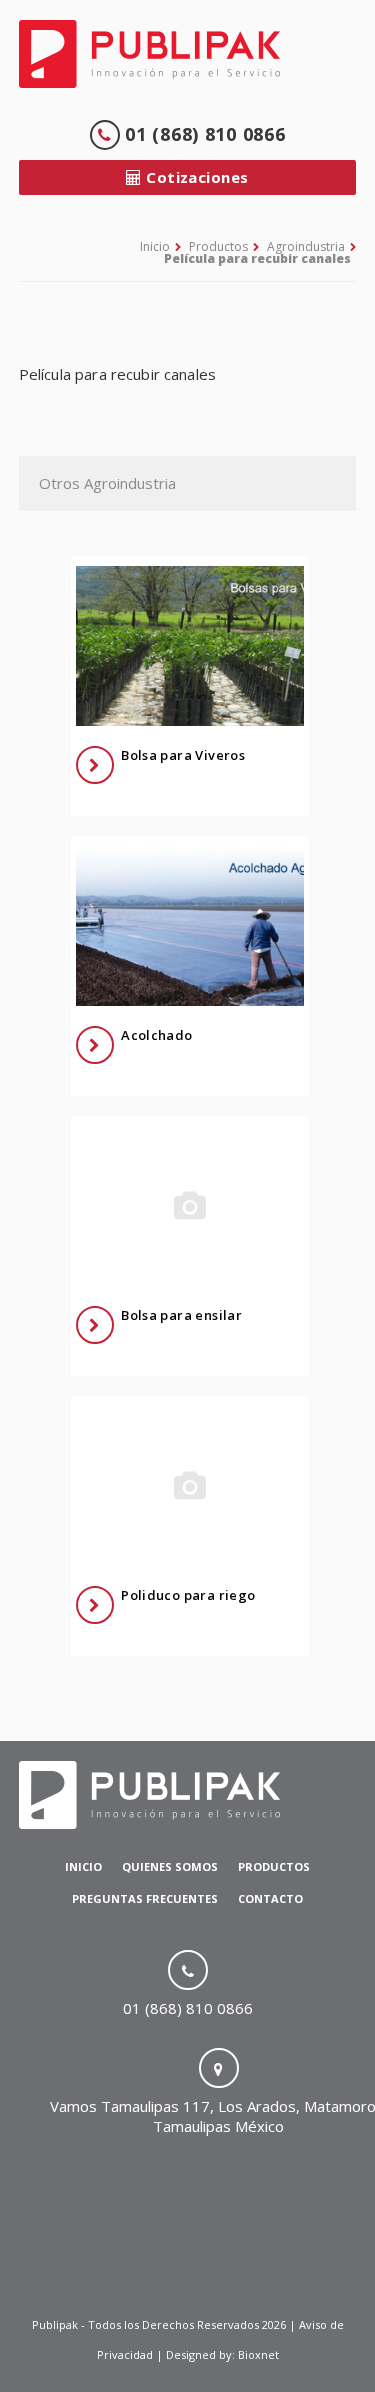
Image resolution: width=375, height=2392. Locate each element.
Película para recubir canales (257, 258)
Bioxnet (258, 2354)
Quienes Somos (170, 1866)
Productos (218, 246)
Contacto (270, 1898)
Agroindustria (306, 246)
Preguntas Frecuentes (145, 1898)
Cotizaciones (195, 177)
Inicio (155, 246)
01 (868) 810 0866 (203, 134)
